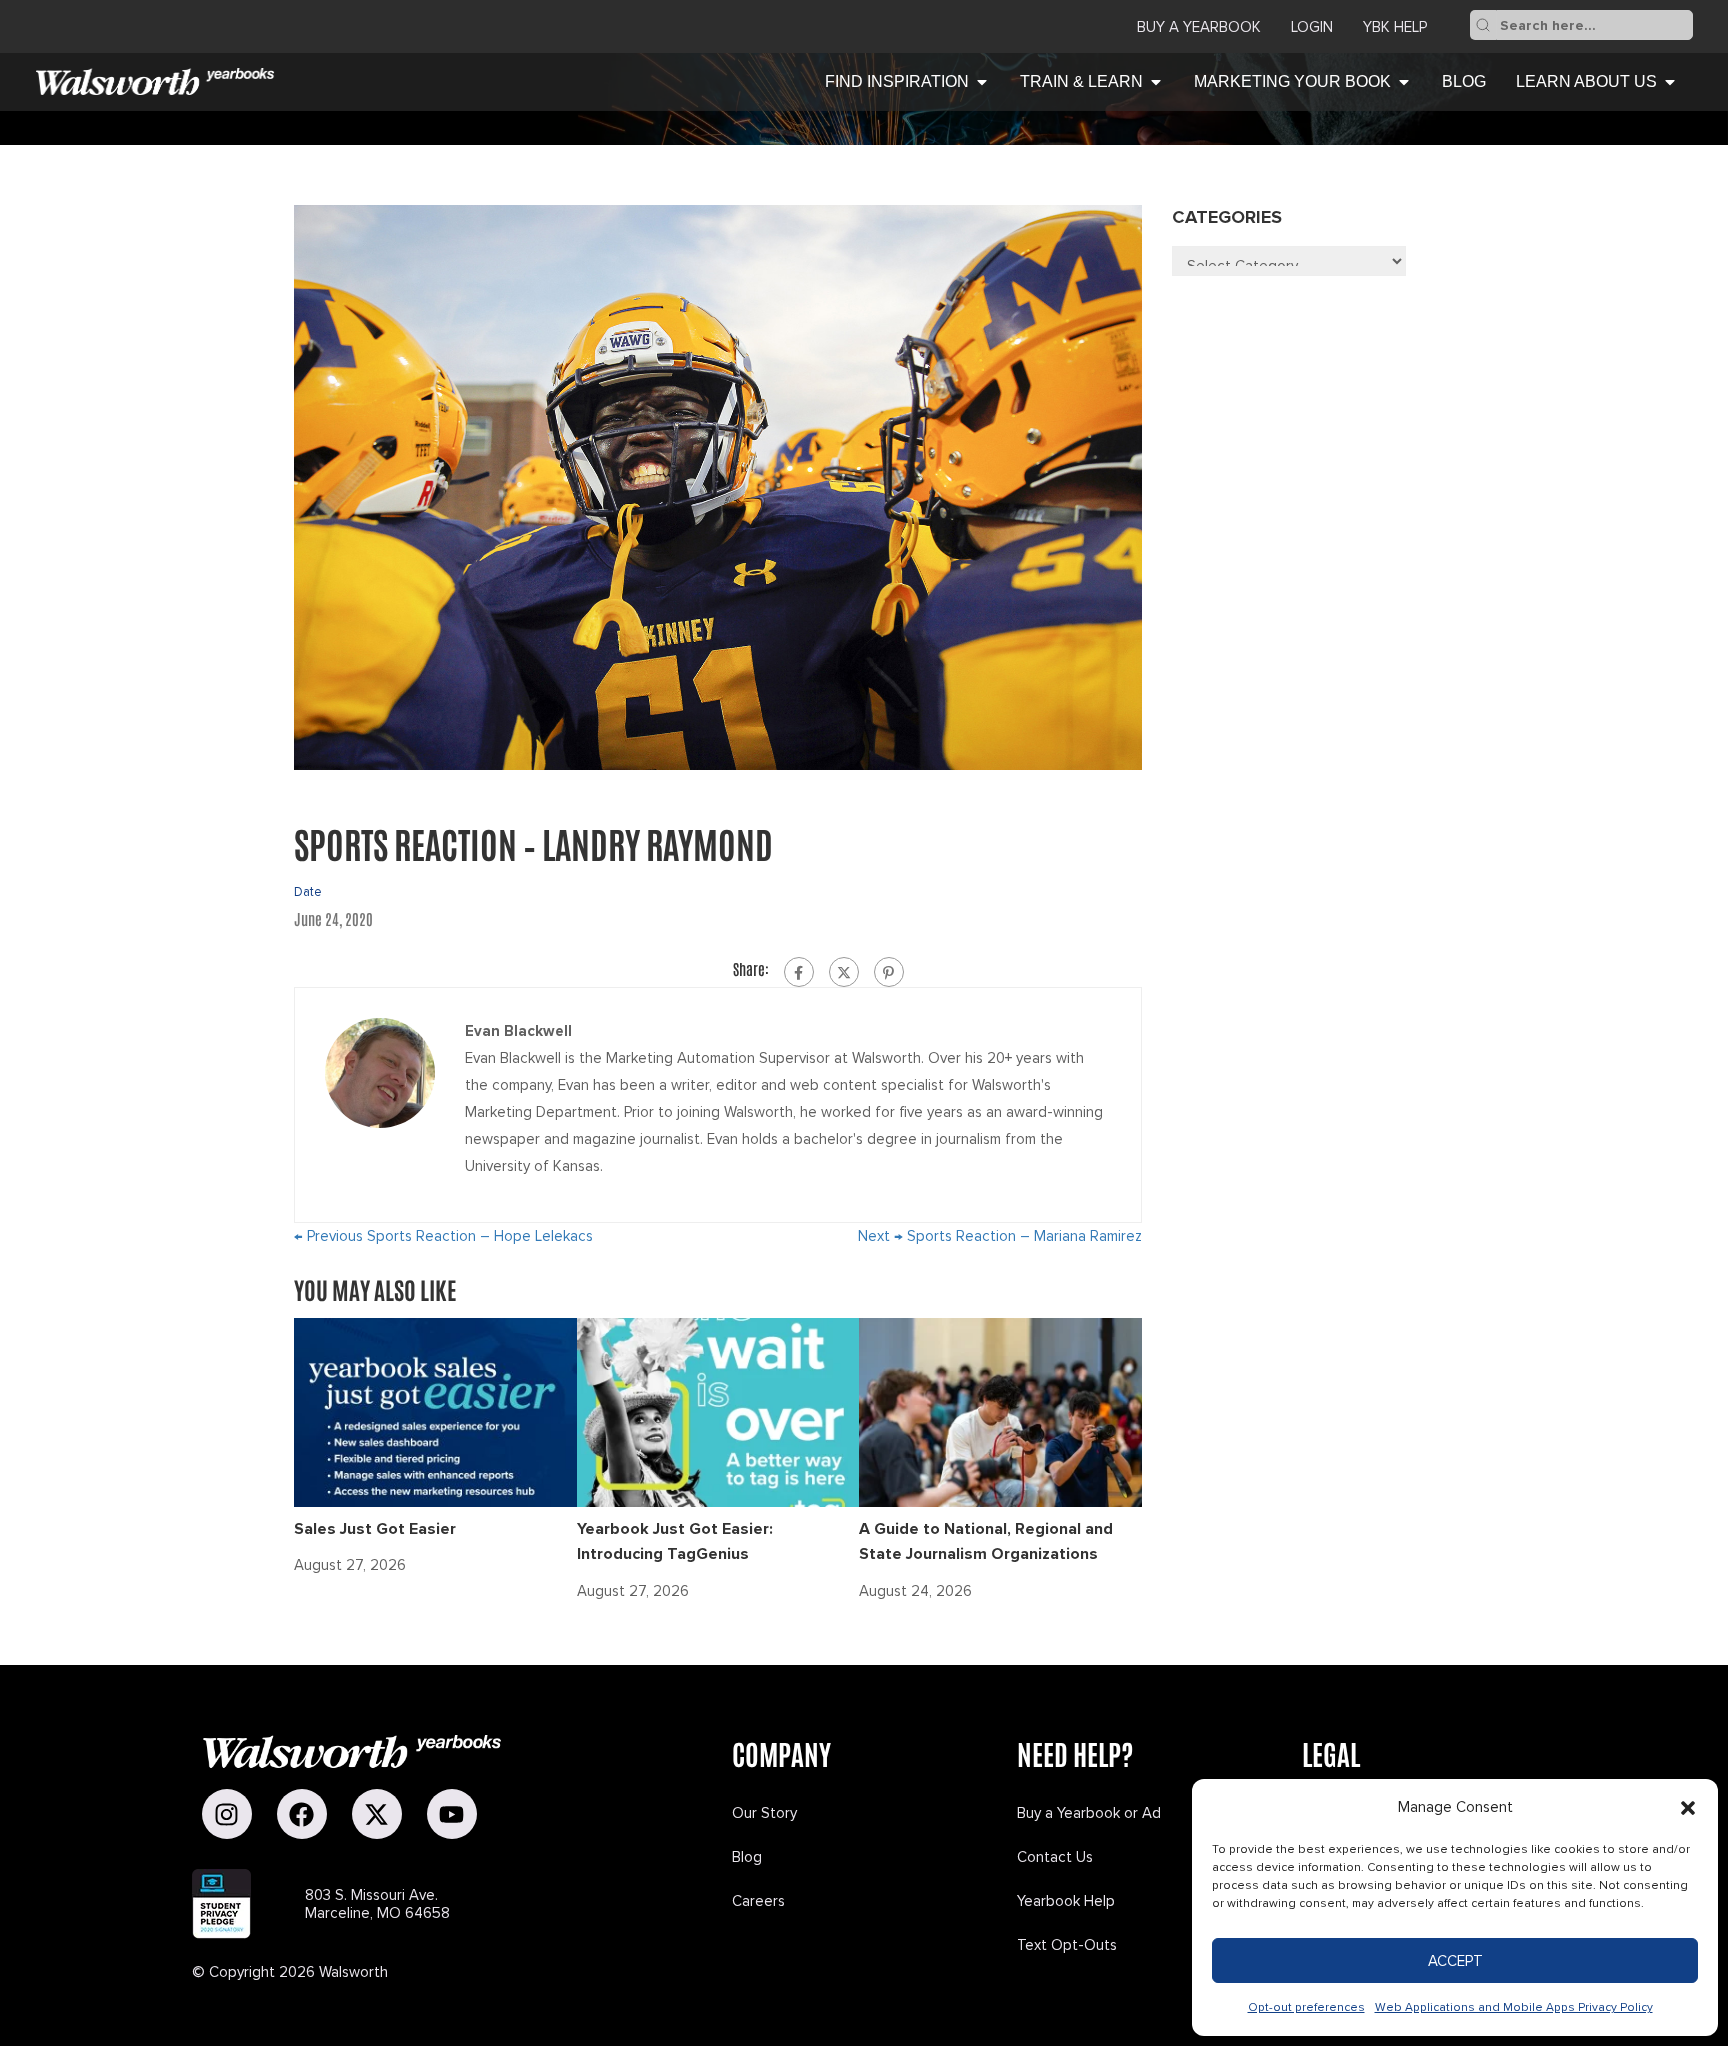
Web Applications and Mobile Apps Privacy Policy (1514, 2007)
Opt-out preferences (1306, 2007)
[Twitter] (844, 972)
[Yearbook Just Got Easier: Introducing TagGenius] (718, 1411)
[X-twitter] (377, 1814)
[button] (1688, 1808)
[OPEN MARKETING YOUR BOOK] (1404, 82)
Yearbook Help (1066, 1901)
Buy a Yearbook (1199, 27)
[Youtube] (452, 1814)
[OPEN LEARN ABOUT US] (1670, 82)
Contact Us (1055, 1857)
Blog (747, 1857)
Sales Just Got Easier (375, 1529)
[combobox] (1594, 25)
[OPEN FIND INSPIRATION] (982, 82)
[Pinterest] (889, 972)
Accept (1455, 1961)
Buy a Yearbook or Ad (1089, 1813)
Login (1312, 27)
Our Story (764, 1813)
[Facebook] (799, 972)
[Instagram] (227, 1814)
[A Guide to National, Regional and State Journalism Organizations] (1000, 1411)
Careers (758, 1901)
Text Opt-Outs (1067, 1945)
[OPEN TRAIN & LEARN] (1156, 82)
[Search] (1483, 25)
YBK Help (1395, 27)
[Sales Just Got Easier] (435, 1411)
